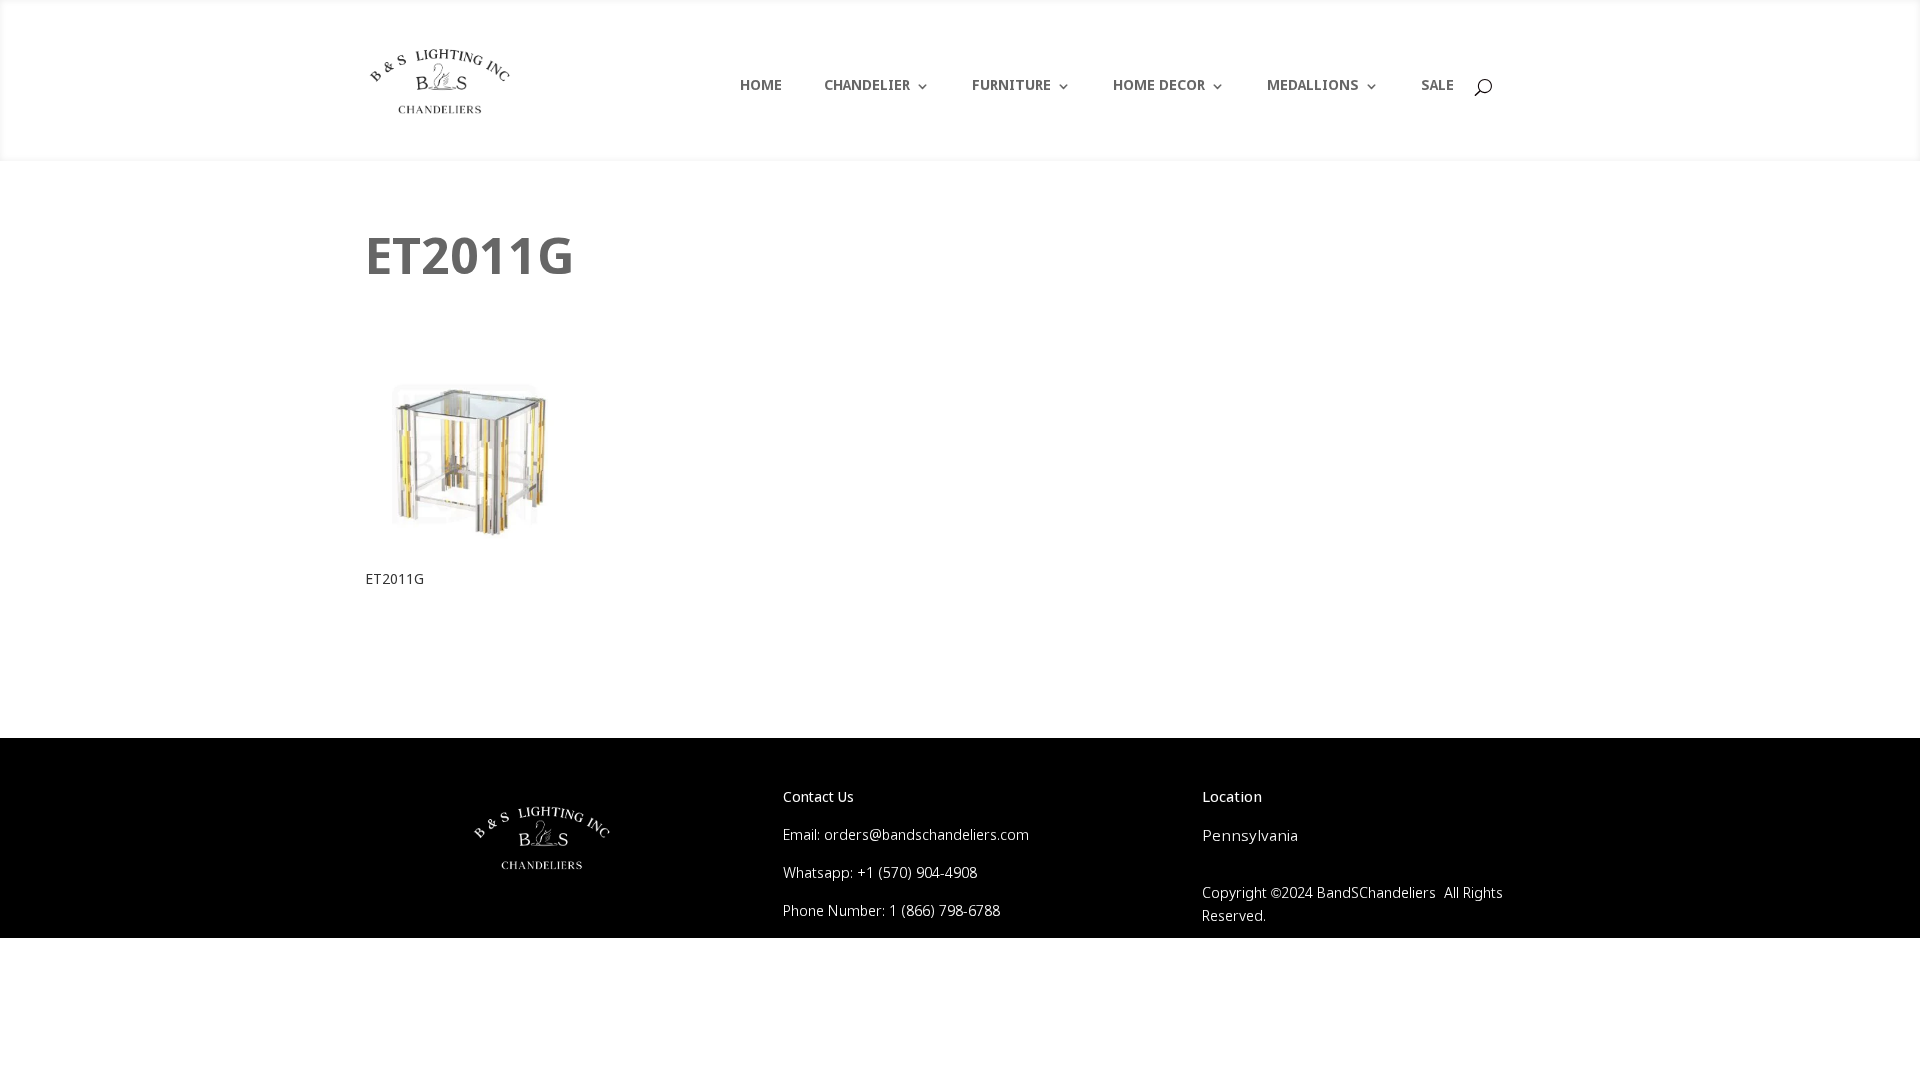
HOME (761, 87)
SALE (1437, 87)
